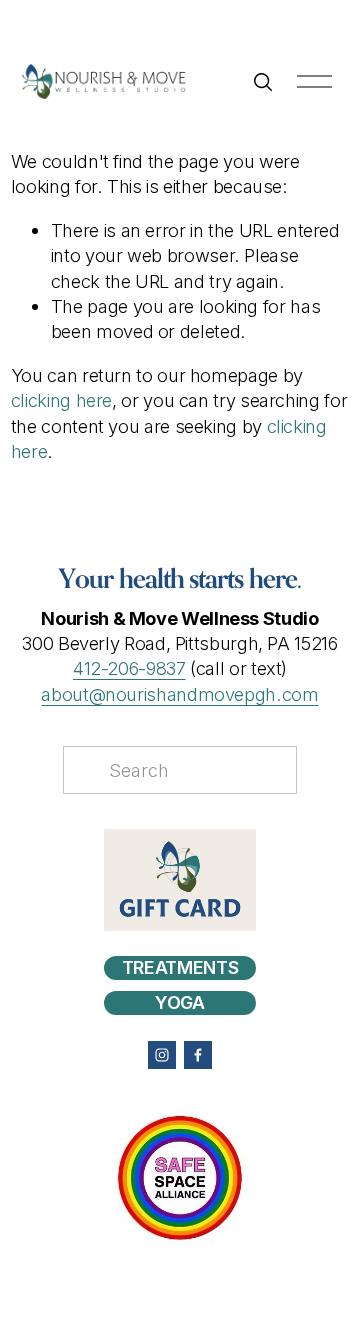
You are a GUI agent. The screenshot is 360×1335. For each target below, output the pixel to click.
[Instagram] (162, 1055)
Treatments (180, 967)
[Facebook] (198, 1055)
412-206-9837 (129, 668)
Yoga (180, 1002)
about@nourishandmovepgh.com (179, 694)
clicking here (61, 400)
